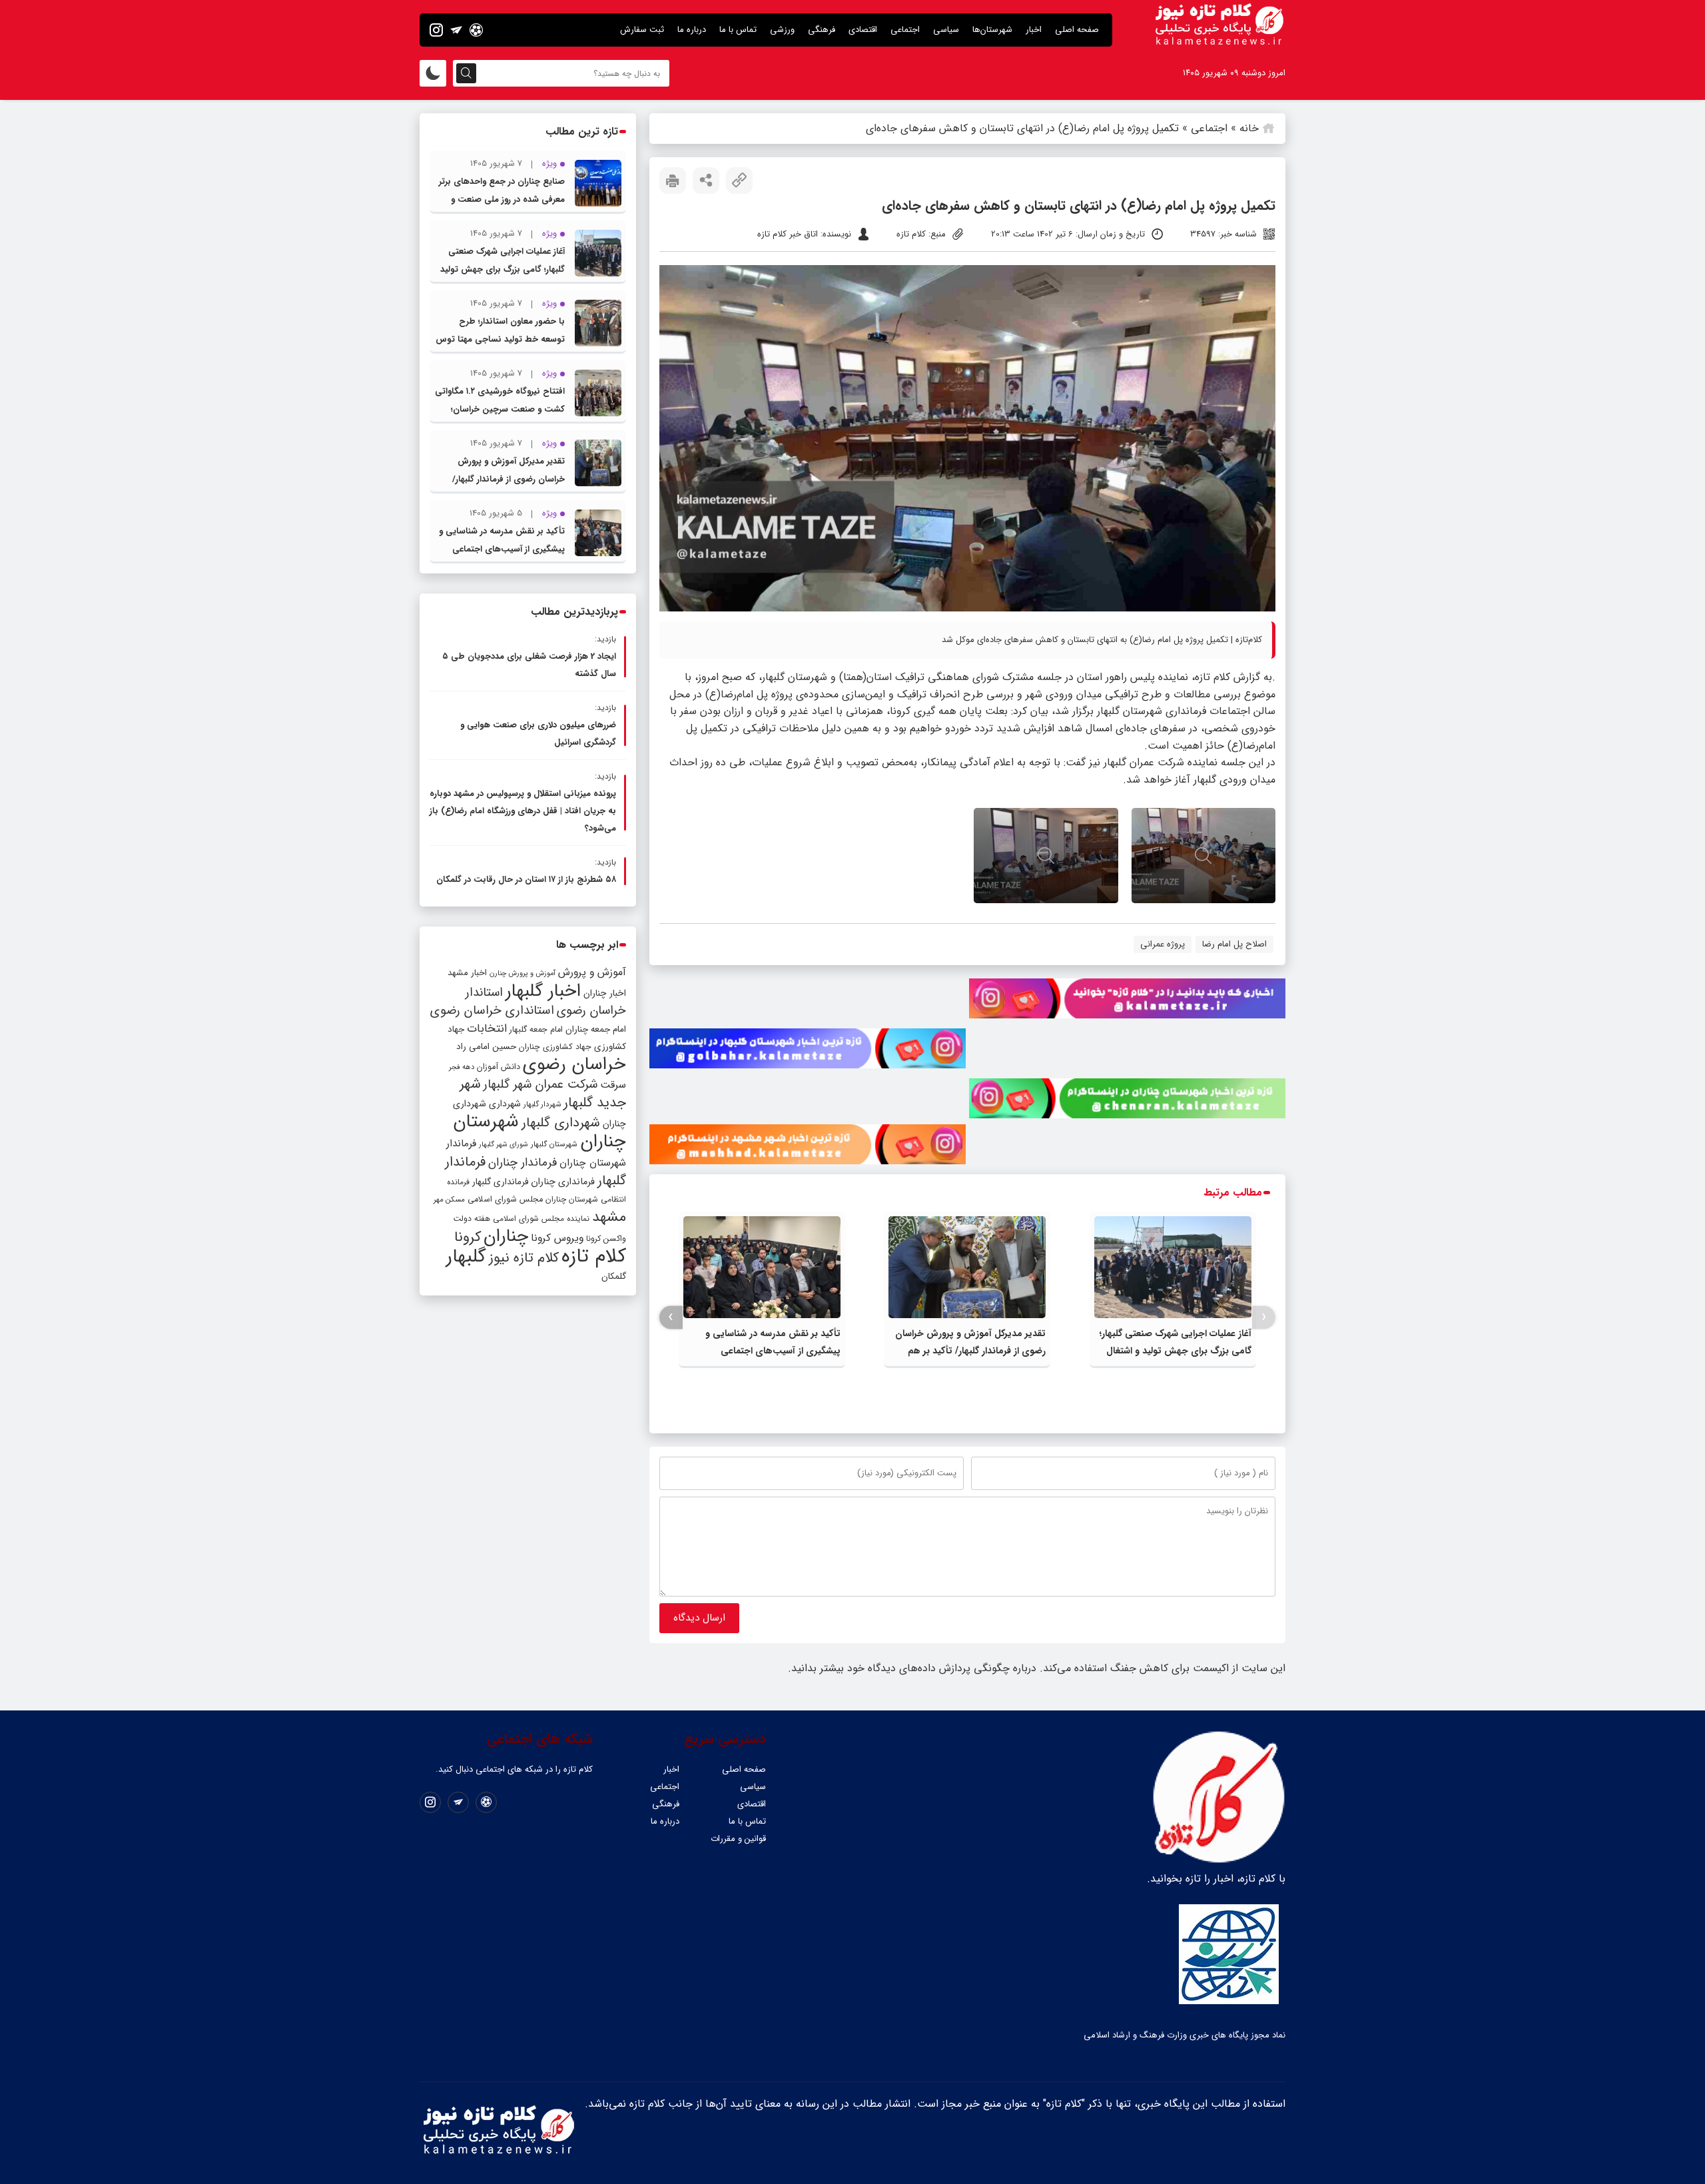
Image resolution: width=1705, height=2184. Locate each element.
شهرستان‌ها (992, 30)
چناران (506, 1236)
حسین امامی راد (486, 1047)
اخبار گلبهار (543, 991)
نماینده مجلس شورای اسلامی (541, 1219)
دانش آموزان (499, 1067)
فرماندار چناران (522, 1163)
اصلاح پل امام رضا (1234, 944)
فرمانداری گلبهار (500, 1182)
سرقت (613, 1085)
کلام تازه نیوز (524, 1258)
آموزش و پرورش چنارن (522, 973)
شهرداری (505, 1104)
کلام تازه (594, 1256)
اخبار (1034, 30)
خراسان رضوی (574, 1064)
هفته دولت (472, 1219)
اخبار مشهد (467, 973)
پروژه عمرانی (1163, 944)
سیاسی (946, 30)
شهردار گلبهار (542, 1104)
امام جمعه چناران (596, 1029)
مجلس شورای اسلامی (505, 1200)
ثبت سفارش (642, 30)
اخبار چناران (605, 993)
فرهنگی (822, 30)
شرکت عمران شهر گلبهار (540, 1085)
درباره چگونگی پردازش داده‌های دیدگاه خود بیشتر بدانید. (912, 1668)
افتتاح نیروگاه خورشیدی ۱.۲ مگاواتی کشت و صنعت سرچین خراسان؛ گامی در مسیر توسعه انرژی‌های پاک (500, 409)
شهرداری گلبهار (561, 1123)
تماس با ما (738, 30)
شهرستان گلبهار (554, 1144)
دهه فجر (462, 1067)
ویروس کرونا (557, 1238)
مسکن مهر (449, 1200)
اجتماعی (905, 30)
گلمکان (614, 1276)
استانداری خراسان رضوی (492, 1011)
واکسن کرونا (606, 1239)
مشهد (609, 1217)
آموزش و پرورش (592, 972)
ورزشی (782, 30)
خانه (1249, 128)
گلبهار (466, 1257)
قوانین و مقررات (738, 1839)
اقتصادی (863, 30)
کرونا (468, 1237)
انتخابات (487, 1029)
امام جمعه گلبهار (536, 1030)
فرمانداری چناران (563, 1182)
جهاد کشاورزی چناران (555, 1047)
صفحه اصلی (1077, 30)
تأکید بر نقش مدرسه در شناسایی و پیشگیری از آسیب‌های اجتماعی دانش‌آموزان (773, 1351)
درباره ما (692, 30)
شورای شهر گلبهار (504, 1145)
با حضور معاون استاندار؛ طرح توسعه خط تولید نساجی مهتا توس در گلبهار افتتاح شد (500, 339)
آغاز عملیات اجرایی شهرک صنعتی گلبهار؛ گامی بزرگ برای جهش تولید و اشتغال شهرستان (1176, 1351)
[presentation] (1264, 1317)
